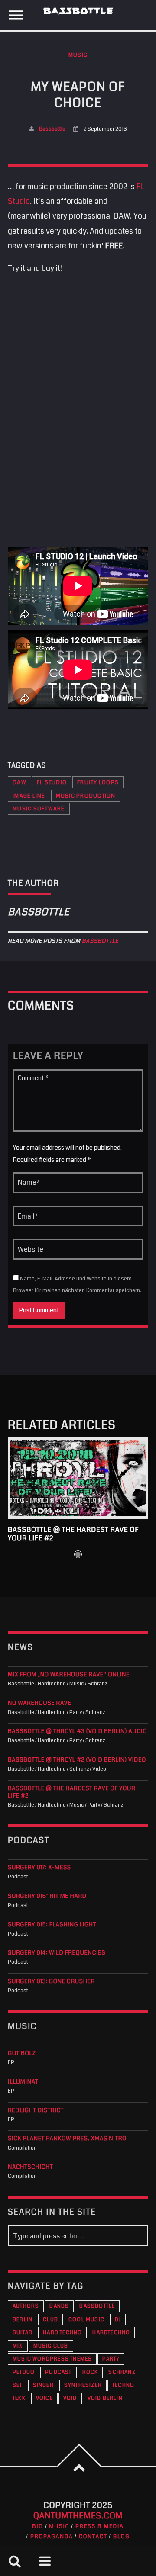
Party (111, 2359)
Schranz (122, 2372)
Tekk (19, 2398)
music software (39, 809)
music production (86, 796)
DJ (118, 2320)
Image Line (29, 796)
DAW (19, 782)
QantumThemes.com (78, 2516)
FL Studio (52, 782)
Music (78, 55)
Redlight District (36, 2111)
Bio (38, 2526)
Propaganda (52, 2537)
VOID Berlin (105, 2398)
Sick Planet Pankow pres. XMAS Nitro (67, 2139)
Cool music (86, 2320)
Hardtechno (111, 2333)
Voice (44, 2398)
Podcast (58, 2372)
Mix (18, 2346)
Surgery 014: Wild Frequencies (57, 1953)
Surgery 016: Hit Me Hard (47, 1896)
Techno (123, 2385)
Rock (90, 2372)
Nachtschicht (30, 2167)
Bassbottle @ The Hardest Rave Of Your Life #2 (73, 1534)
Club (50, 2320)
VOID (70, 2398)
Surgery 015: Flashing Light (52, 1925)
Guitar (23, 2333)
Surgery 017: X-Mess (39, 1868)
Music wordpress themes (52, 2359)
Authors (26, 2306)
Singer (43, 2385)
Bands (59, 2306)
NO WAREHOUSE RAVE (39, 1703)
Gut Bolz (22, 2053)
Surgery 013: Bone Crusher (51, 1982)
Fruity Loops (98, 782)
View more (78, 1478)
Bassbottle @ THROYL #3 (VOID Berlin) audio (77, 1732)
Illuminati (24, 2082)
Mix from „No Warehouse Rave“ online (69, 1675)
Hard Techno (62, 2333)
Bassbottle (52, 129)
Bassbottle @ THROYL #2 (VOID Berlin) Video (77, 1760)
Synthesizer (83, 2385)
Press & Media (100, 2526)
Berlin (23, 2320)
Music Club (51, 2346)
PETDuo (24, 2372)
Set (18, 2385)
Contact (93, 2537)
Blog (122, 2537)
